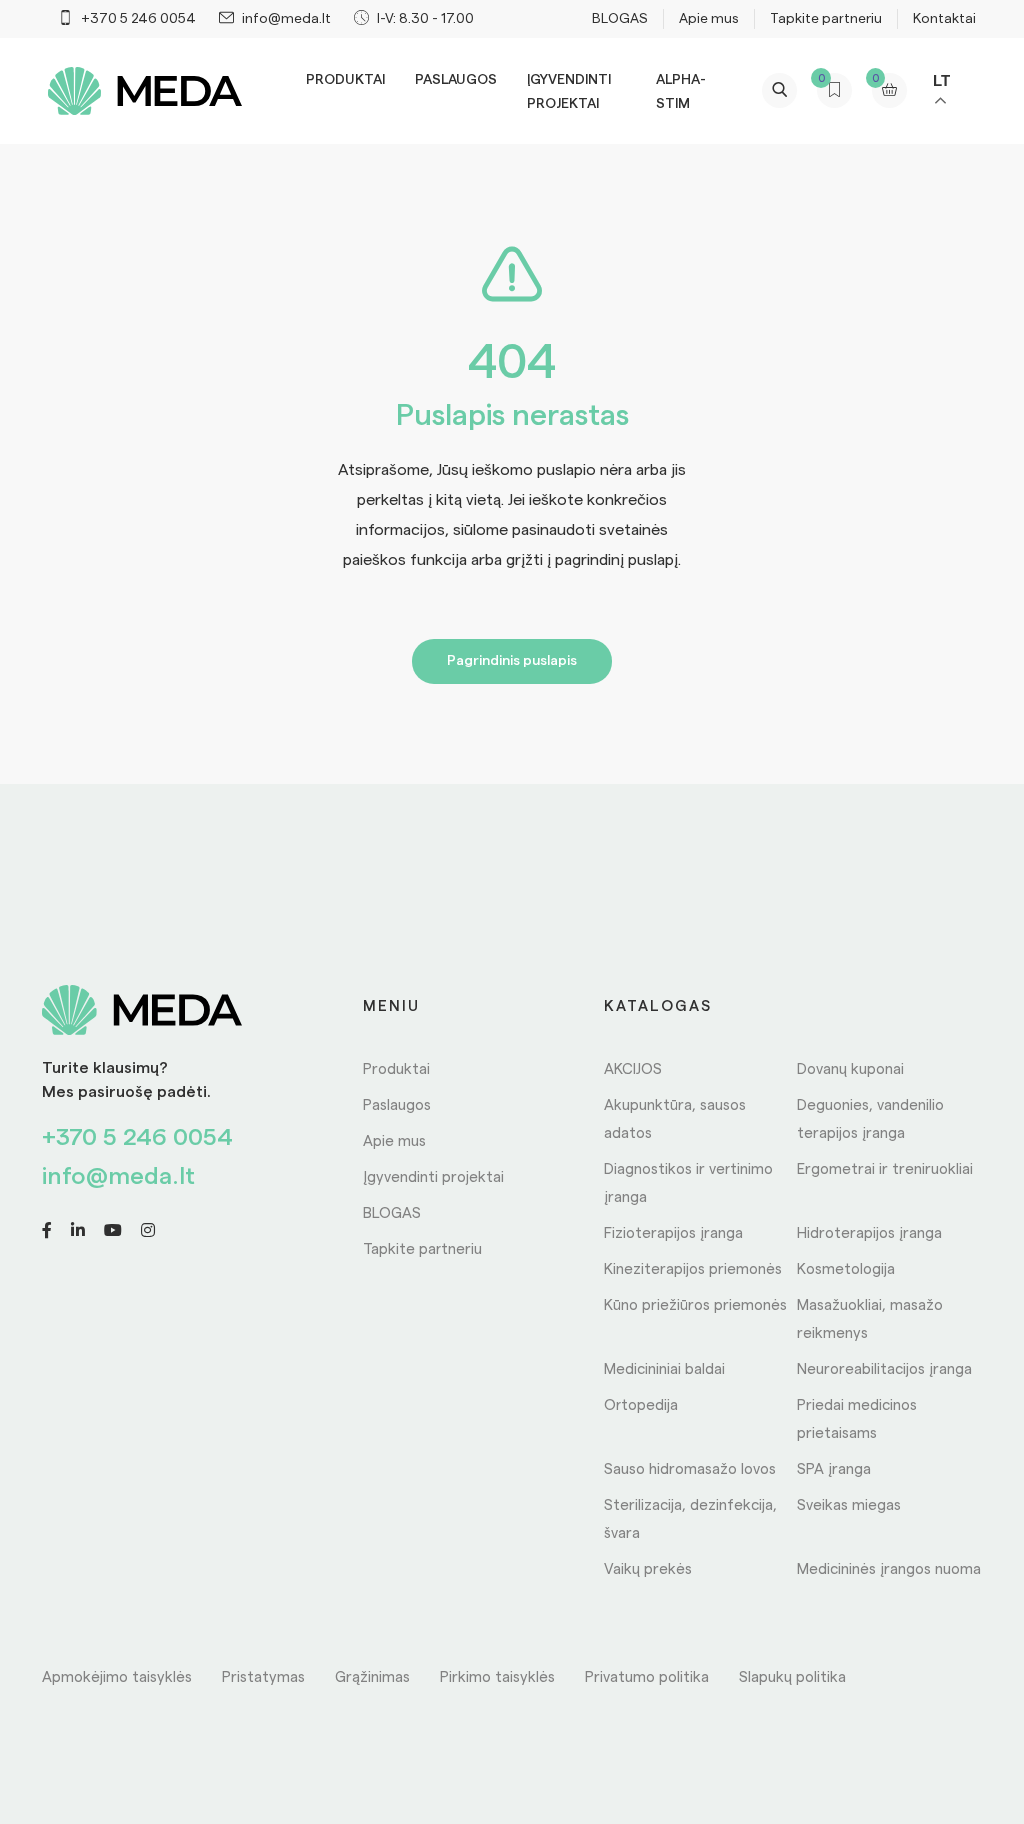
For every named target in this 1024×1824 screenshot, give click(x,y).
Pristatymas (263, 1677)
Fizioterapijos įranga (673, 1233)
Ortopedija (641, 1405)
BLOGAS (620, 19)
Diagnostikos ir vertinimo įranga (688, 1183)
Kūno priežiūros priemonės (695, 1305)
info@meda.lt (118, 1177)
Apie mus (709, 19)
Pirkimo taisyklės (497, 1677)
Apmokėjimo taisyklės (117, 1677)
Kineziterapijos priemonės (693, 1269)
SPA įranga (834, 1469)
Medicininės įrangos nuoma (889, 1569)
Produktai (345, 80)
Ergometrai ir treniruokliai (885, 1169)
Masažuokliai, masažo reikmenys (870, 1319)
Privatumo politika (647, 1677)
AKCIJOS (633, 1069)
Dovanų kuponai (850, 1069)
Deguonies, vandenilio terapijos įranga (870, 1119)
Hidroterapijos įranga (869, 1233)
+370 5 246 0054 (137, 1138)
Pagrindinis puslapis (512, 661)
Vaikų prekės (648, 1569)
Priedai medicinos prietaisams (857, 1419)
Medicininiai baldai (664, 1369)
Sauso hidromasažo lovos (690, 1469)
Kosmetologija (846, 1269)
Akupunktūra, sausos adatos (675, 1119)
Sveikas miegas (849, 1505)
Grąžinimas (372, 1677)
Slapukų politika (792, 1677)
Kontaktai (944, 19)
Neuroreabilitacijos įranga (884, 1369)
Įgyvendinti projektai (433, 1177)
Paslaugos (456, 80)
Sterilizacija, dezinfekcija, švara (690, 1519)
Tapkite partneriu (826, 19)
